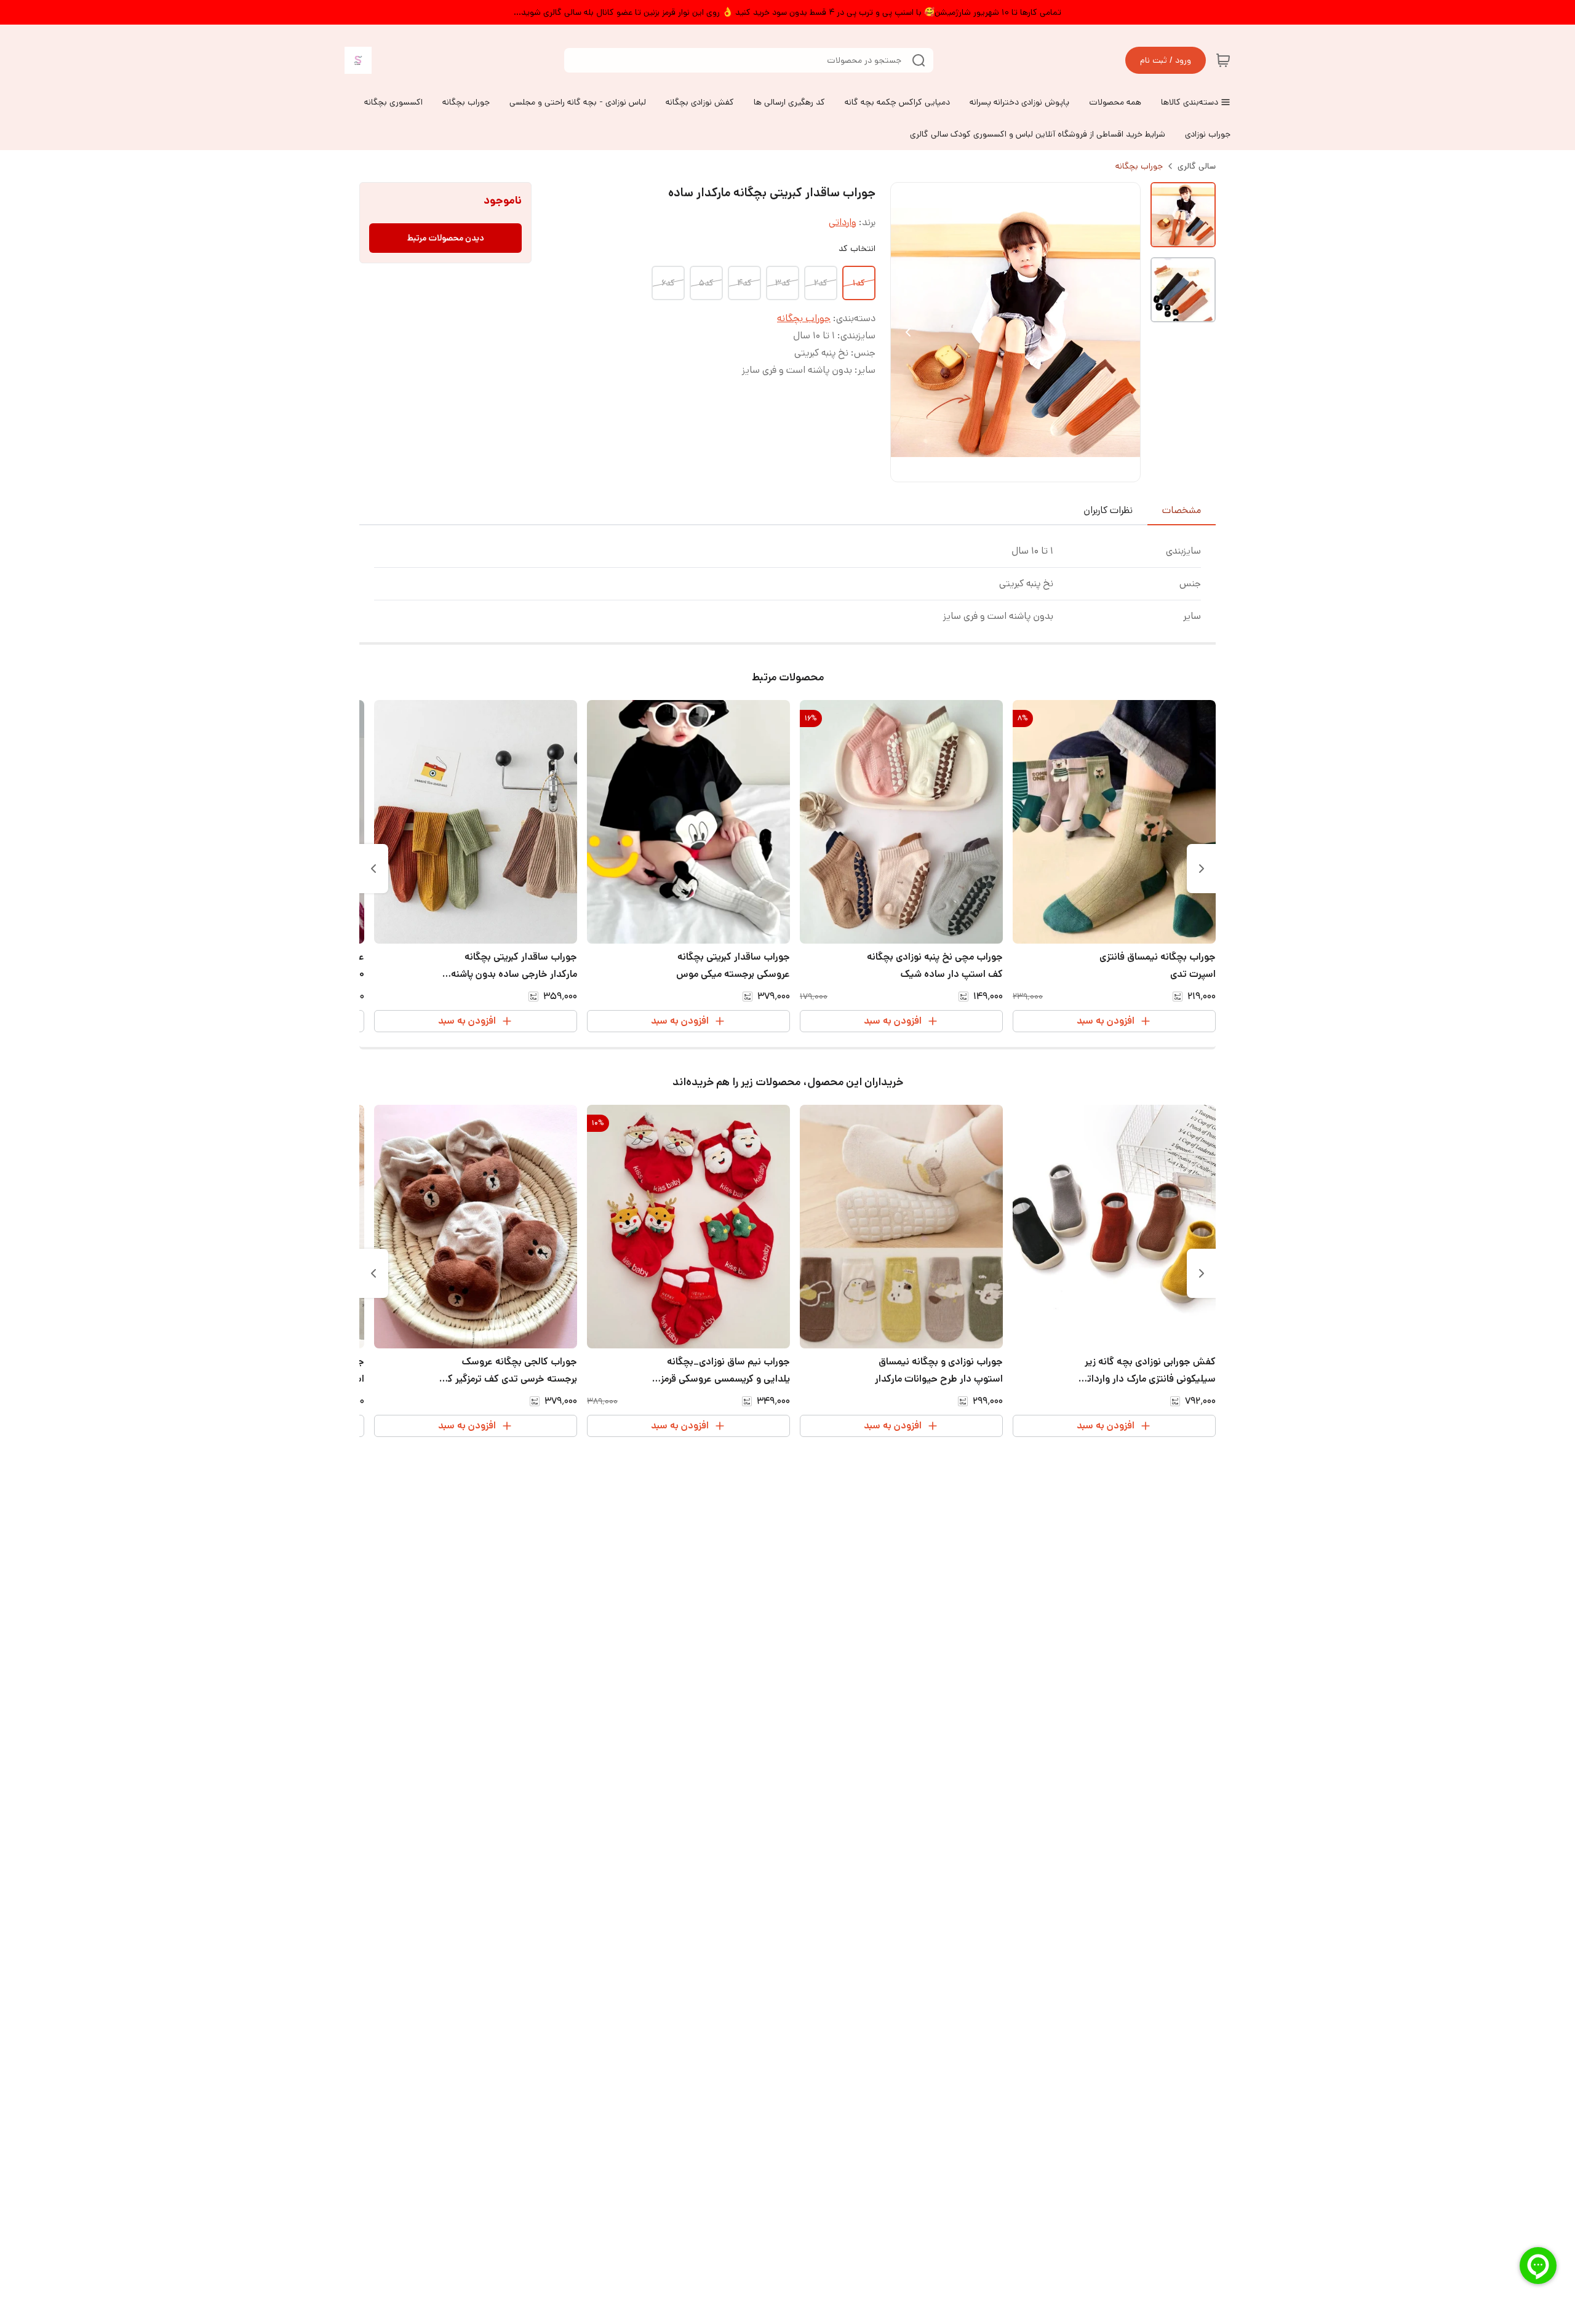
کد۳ (783, 283)
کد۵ (706, 283)
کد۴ (744, 283)
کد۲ (821, 283)
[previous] (1202, 869)
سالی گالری (1197, 166)
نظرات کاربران (1108, 510)
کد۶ (668, 283)
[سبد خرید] (1223, 60)
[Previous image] (908, 332)
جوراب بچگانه (1139, 166)
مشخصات (1182, 510)
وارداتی (843, 222)
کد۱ (859, 283)
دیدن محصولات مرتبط (446, 238)
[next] (373, 869)
